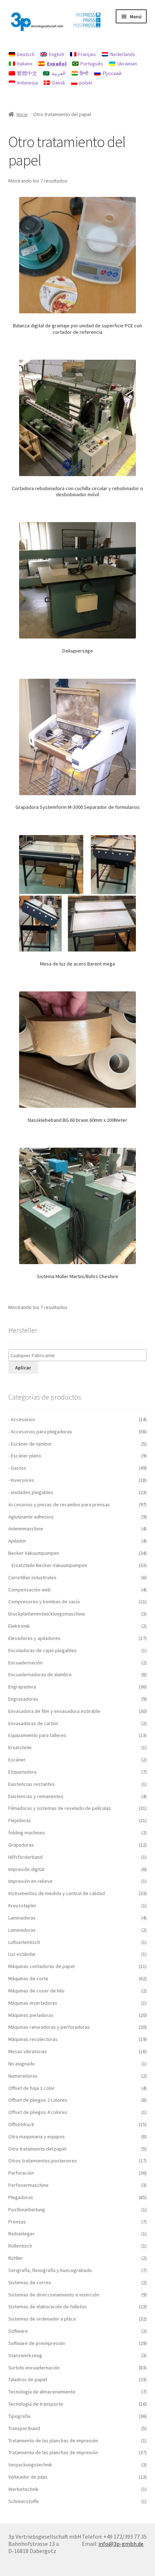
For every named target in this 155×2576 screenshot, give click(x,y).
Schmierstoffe (24, 2501)
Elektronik (19, 1626)
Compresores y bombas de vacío (44, 1602)
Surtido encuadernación (34, 2368)
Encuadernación (25, 1663)
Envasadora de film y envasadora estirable (54, 1711)
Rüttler (16, 2258)
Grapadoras (21, 1845)
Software (18, 2331)
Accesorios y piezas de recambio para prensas (59, 1504)
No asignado (22, 2064)
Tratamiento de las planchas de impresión (53, 2441)
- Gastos (17, 1468)
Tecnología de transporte (36, 2404)
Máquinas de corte (28, 1978)
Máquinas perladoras (31, 2015)
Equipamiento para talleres (37, 1735)
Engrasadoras (23, 1699)
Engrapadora (22, 1687)
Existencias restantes (32, 1784)
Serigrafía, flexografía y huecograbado (50, 2270)
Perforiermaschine (28, 2185)
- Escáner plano (25, 1456)
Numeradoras (23, 2076)
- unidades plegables (31, 1492)
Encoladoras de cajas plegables (43, 1650)
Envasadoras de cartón (33, 1723)
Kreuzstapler (22, 1905)
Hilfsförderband (25, 1857)
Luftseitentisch (24, 1942)
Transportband (24, 2428)
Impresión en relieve (30, 1881)
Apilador (17, 1541)
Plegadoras (21, 2197)
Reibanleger (21, 2234)
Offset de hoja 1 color (32, 2088)
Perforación (21, 2173)
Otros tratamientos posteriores (43, 2161)
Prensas (17, 2222)
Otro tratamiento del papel (37, 2149)
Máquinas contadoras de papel (41, 1966)
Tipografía (19, 2416)
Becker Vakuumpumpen (34, 1553)
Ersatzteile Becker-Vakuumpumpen (49, 1565)
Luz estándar (22, 1954)
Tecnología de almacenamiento (42, 2392)
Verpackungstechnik (30, 2465)
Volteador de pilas (28, 2477)
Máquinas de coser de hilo (36, 1991)
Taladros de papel (28, 2379)
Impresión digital (26, 1869)
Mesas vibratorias (28, 2051)
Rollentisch (20, 2246)
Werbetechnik (23, 2489)
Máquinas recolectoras (33, 2039)
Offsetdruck (21, 2124)
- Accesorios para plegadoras (40, 1432)
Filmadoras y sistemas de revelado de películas (60, 1808)
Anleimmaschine (26, 1529)
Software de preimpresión (37, 2343)
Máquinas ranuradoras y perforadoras (49, 2027)
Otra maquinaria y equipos (37, 2137)
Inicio (22, 114)
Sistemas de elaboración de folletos (48, 2307)
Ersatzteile (20, 1747)
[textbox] (79, 1356)
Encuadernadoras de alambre (40, 1674)
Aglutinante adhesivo (31, 1517)
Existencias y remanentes (36, 1796)
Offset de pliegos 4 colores (38, 2112)
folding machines (27, 1833)
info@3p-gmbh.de (121, 2544)
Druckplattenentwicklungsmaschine (47, 1614)
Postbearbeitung (27, 2209)
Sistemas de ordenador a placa (42, 2319)
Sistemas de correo (30, 2282)
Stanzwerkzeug (25, 2355)
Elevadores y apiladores (34, 1638)
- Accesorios (22, 1419)
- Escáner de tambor (30, 1444)
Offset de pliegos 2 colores (38, 2100)
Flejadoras (20, 1820)
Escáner (17, 1760)
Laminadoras (22, 1918)
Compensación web (30, 1590)
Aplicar (23, 1368)
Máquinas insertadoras (33, 2003)
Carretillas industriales (32, 1577)
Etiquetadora (22, 1772)
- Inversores (21, 1480)
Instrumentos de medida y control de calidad (57, 1893)
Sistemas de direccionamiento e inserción (54, 2295)
